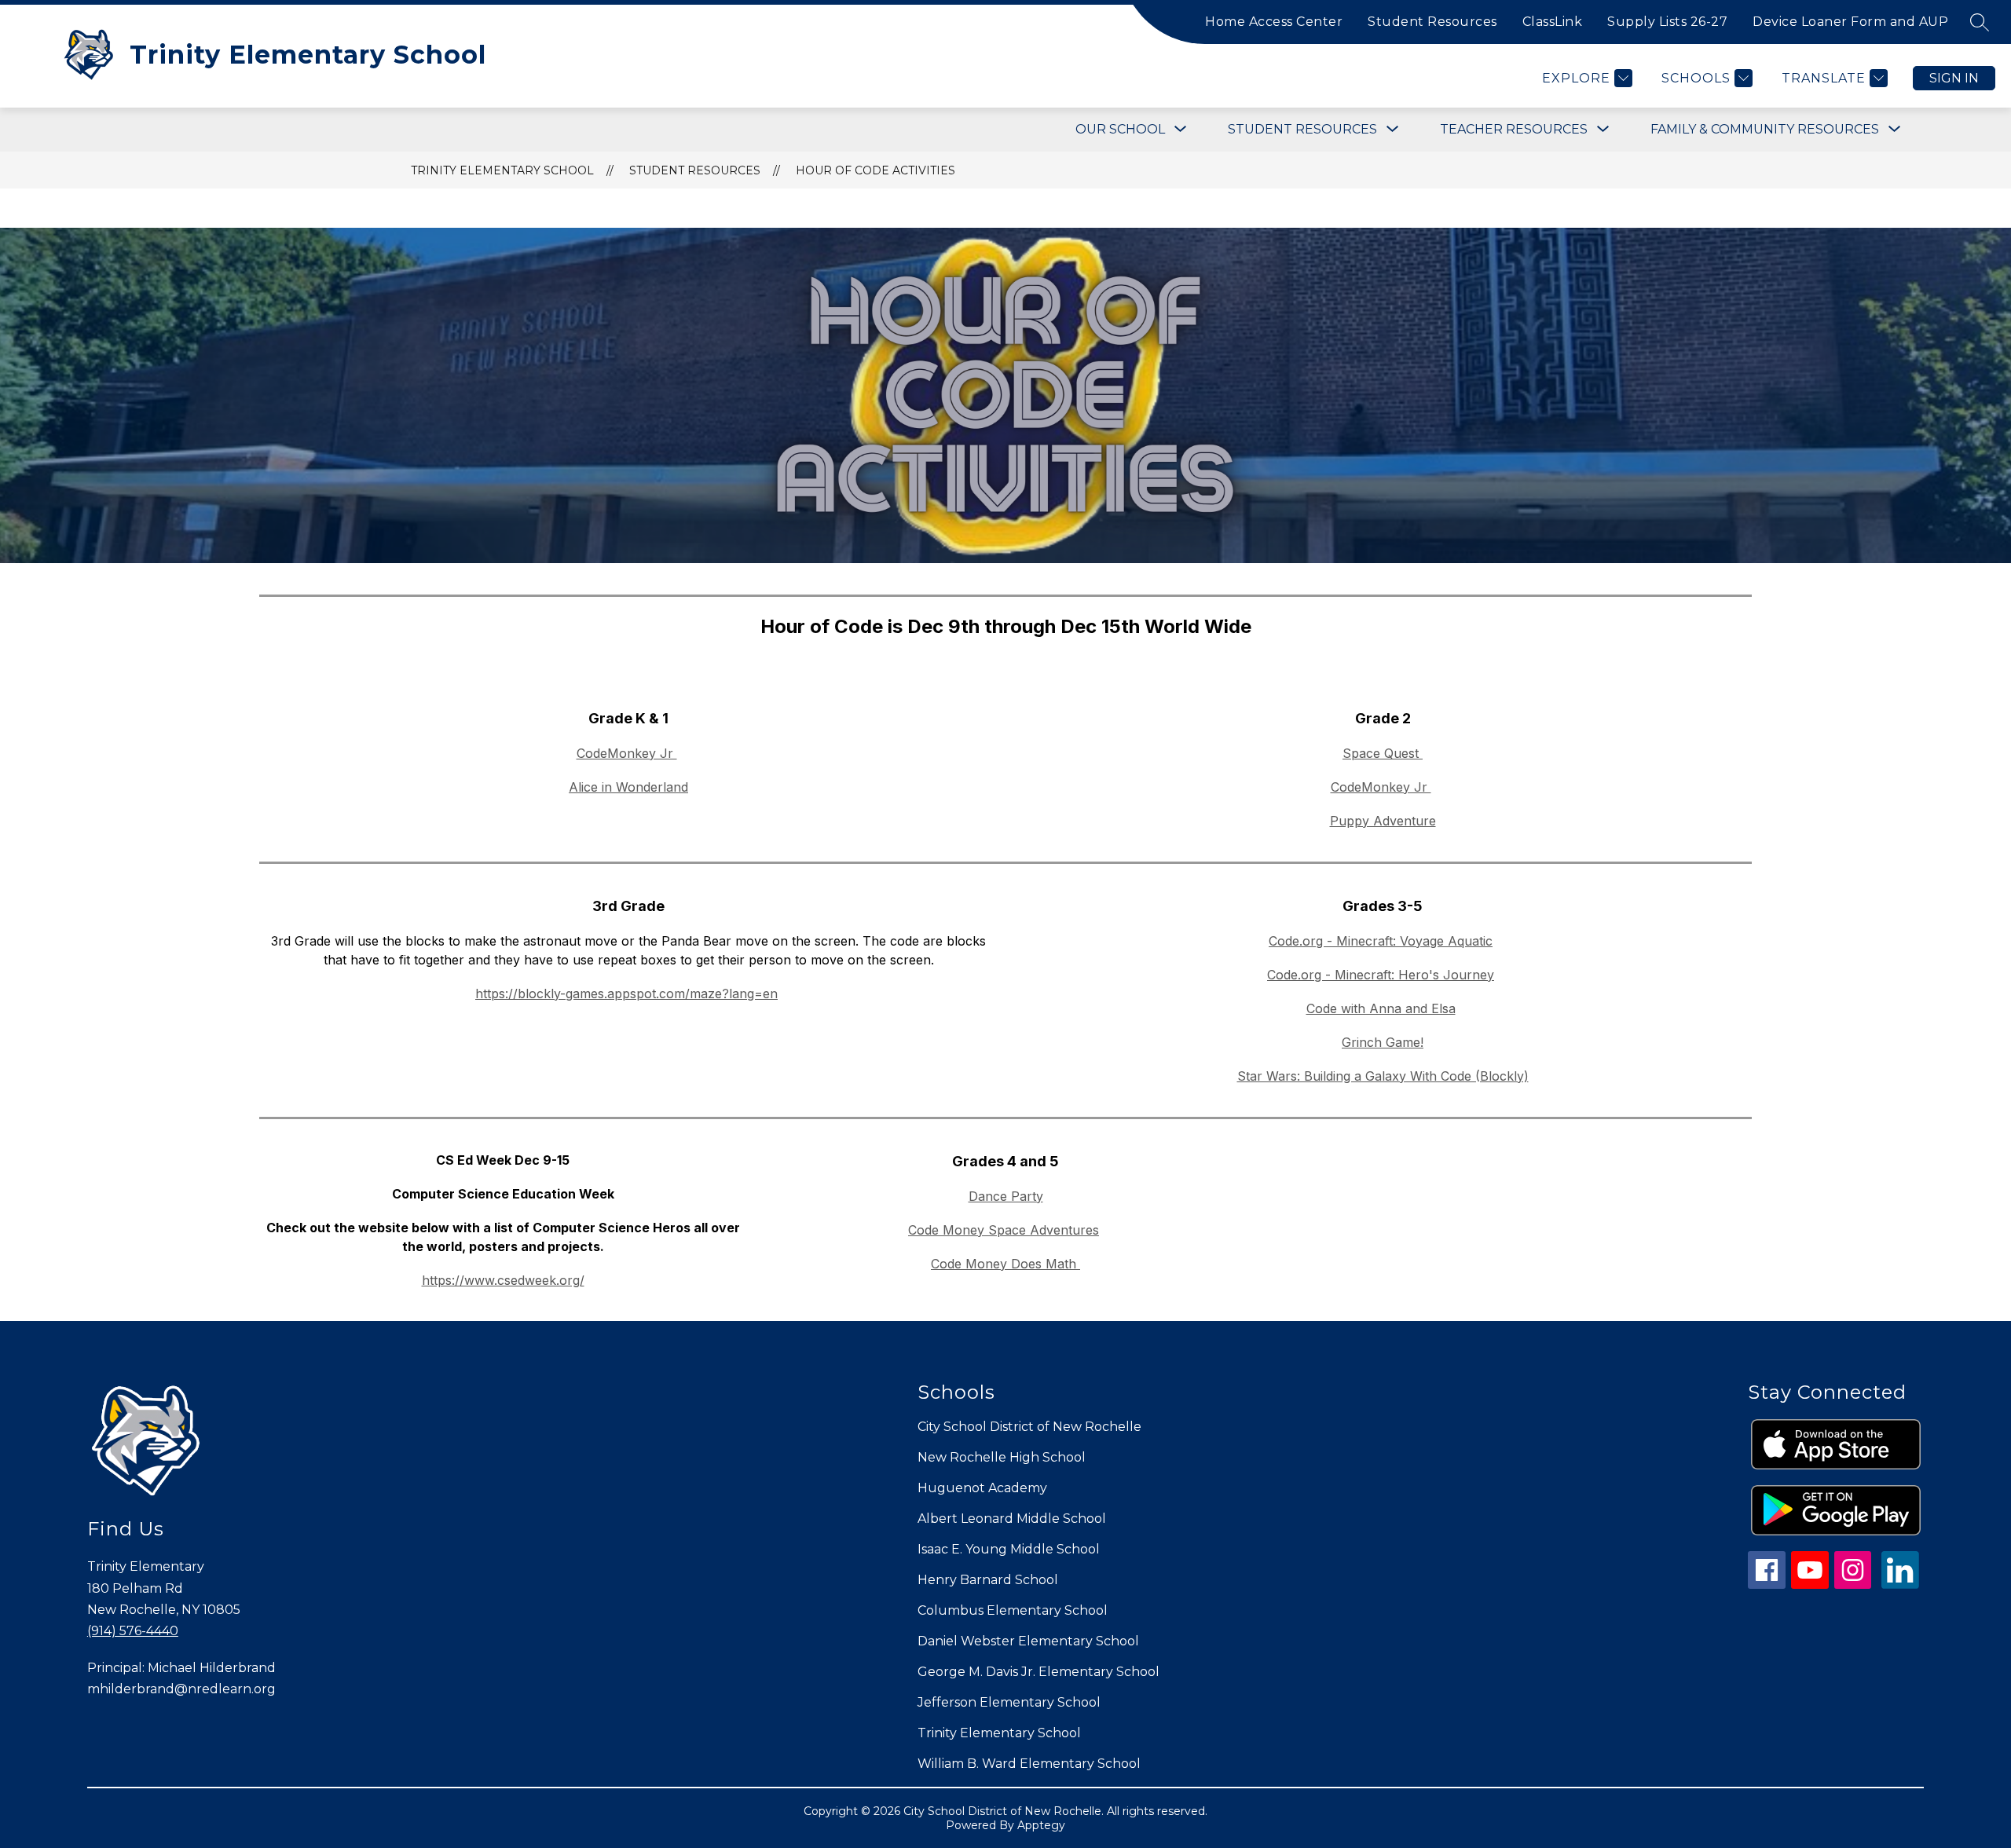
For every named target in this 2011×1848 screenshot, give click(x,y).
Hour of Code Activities (875, 170)
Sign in (1954, 78)
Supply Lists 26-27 (1667, 22)
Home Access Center (1274, 22)
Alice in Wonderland (628, 787)
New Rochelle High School (1002, 1457)
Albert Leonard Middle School (1012, 1519)
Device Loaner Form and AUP (1850, 22)
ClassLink (1553, 22)
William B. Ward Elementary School (1029, 1764)
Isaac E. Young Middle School (1009, 1549)
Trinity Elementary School (502, 170)
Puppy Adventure (1383, 821)
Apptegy (1041, 1825)
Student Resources (1432, 22)
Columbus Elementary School (1013, 1610)
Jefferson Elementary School (1009, 1702)
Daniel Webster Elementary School (1028, 1641)
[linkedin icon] (1900, 1585)
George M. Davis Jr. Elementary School (1038, 1672)
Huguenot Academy (982, 1488)
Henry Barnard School (988, 1580)
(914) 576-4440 (133, 1631)
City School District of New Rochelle (1029, 1427)
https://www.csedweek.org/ (503, 1280)
